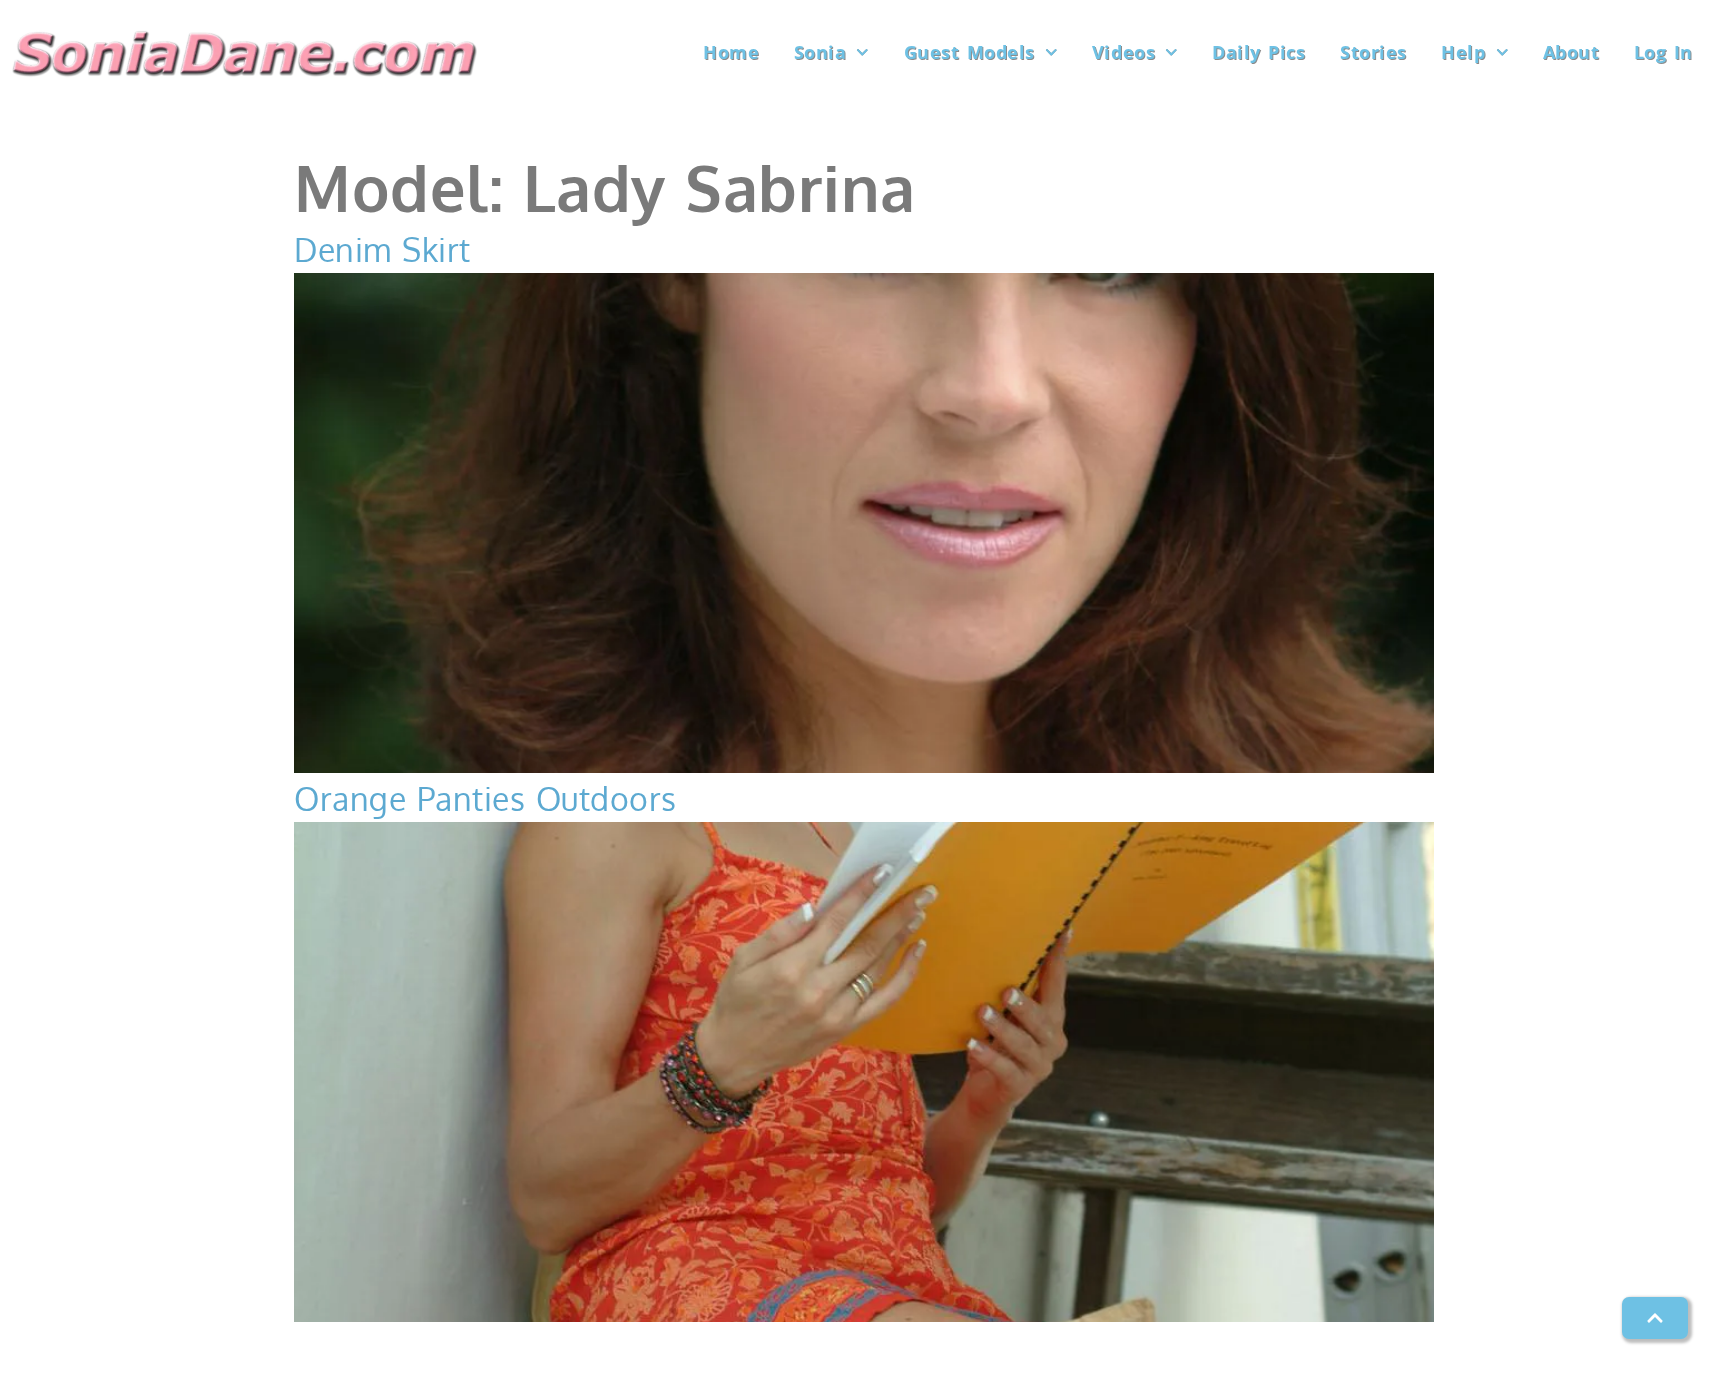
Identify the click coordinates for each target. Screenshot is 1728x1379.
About (1571, 52)
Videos (1123, 52)
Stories (1373, 52)
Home (731, 52)
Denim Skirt (382, 249)
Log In (1663, 52)
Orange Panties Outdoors (485, 798)
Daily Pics (1258, 52)
